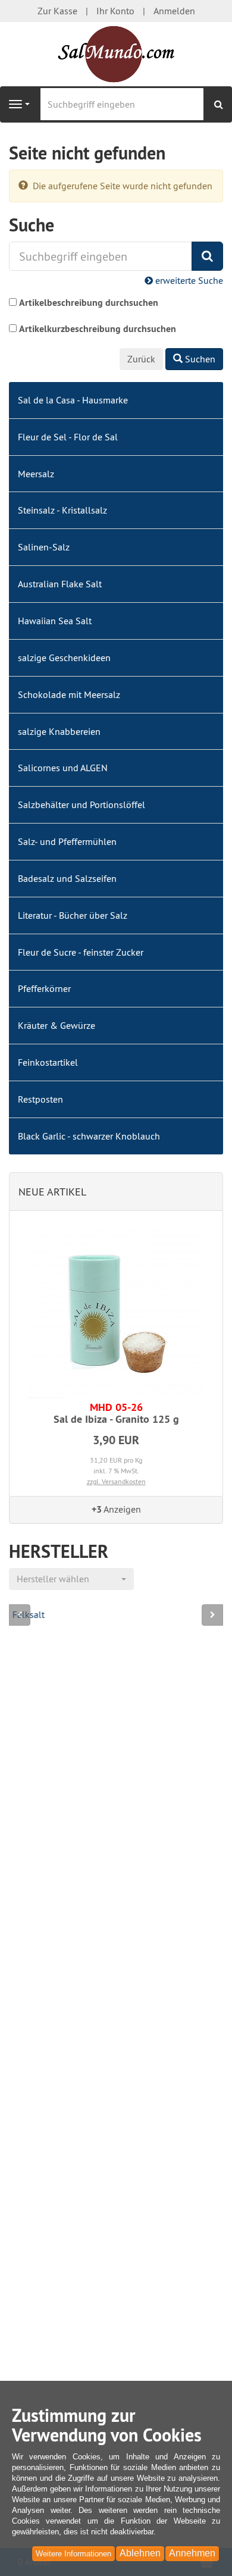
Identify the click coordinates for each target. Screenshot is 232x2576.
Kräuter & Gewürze (57, 1025)
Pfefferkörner (44, 988)
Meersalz (36, 474)
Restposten (40, 1099)
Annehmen (192, 2553)
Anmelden (174, 11)
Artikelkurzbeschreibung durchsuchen (98, 329)
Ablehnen (140, 2553)
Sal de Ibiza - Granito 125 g (116, 1413)
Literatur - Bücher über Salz (73, 915)
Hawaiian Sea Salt (55, 621)
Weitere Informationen (73, 2554)
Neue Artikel (52, 1192)
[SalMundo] (116, 54)
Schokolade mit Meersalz (69, 694)
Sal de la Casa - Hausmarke (73, 400)
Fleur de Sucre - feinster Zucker (81, 952)
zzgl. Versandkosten (116, 1481)
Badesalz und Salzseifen (67, 878)
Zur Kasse (57, 11)
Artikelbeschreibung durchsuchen (89, 303)
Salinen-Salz (44, 547)
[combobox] (71, 1579)
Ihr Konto (115, 11)
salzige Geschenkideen (64, 658)
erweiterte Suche (188, 280)
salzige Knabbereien (59, 731)
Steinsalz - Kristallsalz (62, 510)
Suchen (199, 359)
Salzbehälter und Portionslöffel (81, 805)
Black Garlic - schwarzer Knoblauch (89, 1136)
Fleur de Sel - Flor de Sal (68, 437)
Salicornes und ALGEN (63, 768)
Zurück (141, 359)
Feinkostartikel (48, 1062)
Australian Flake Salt (60, 584)
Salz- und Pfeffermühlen (67, 841)
